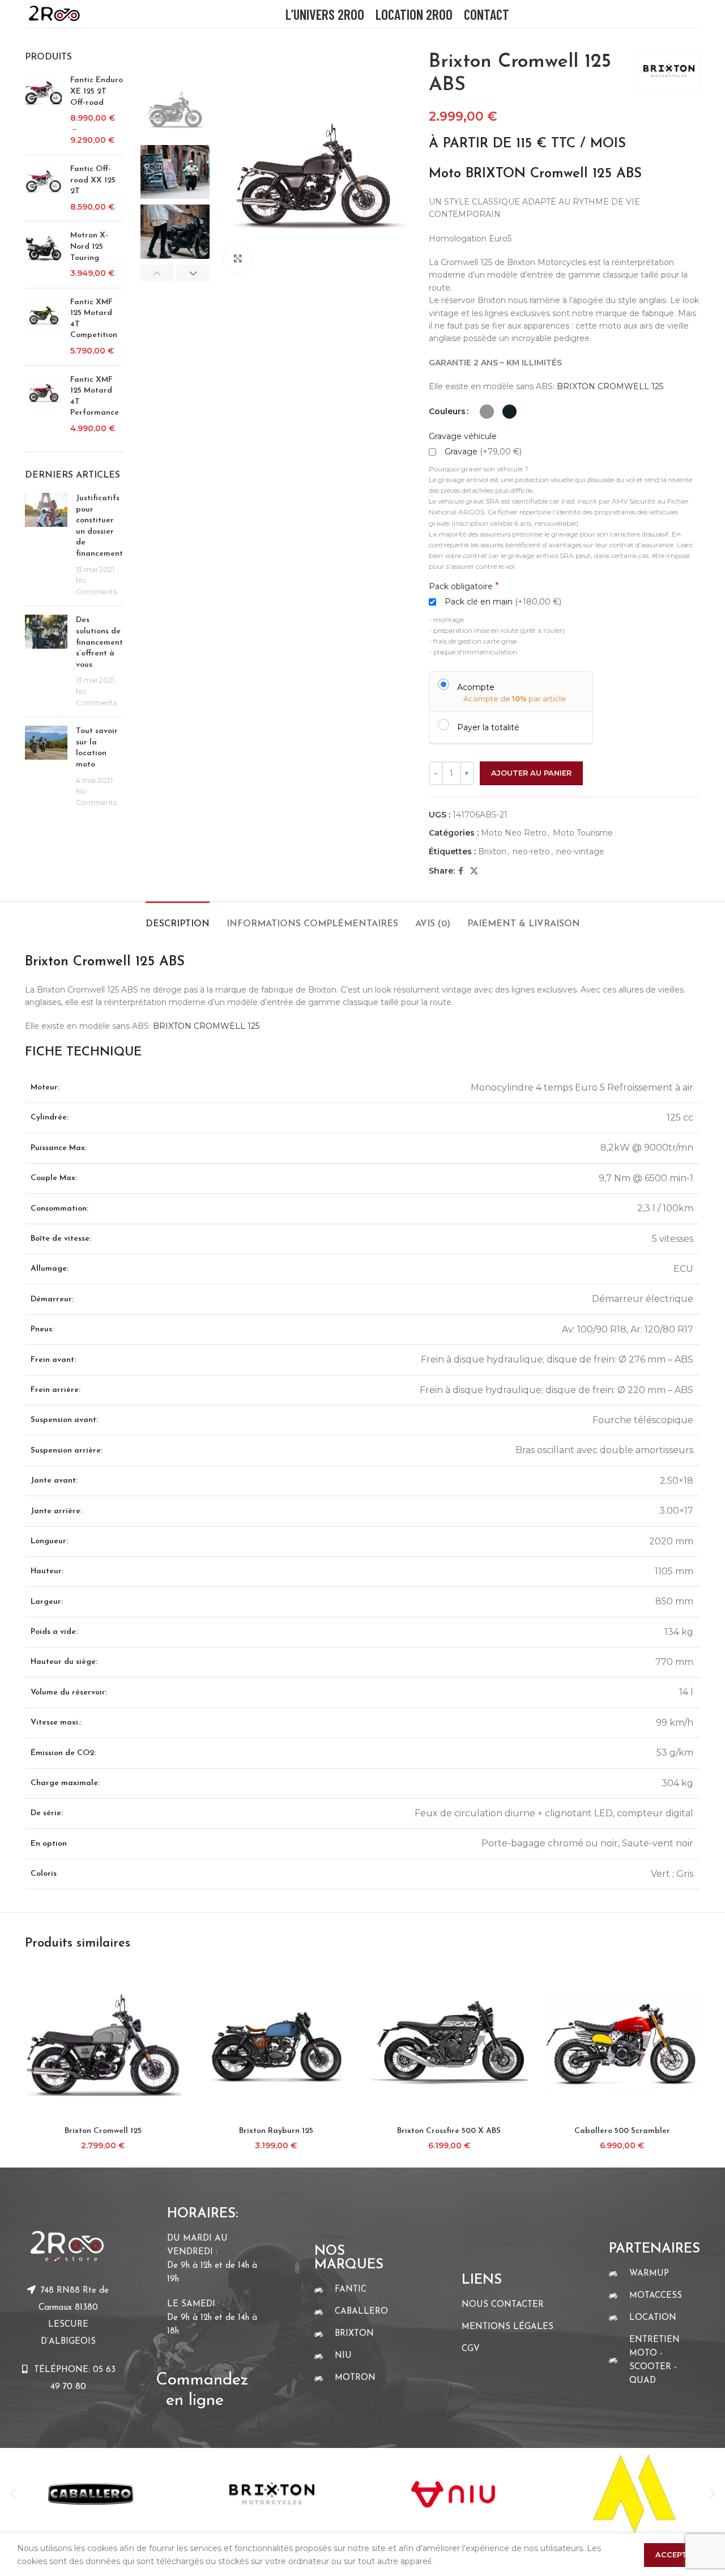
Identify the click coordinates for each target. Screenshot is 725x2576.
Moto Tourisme (583, 833)
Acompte (476, 687)
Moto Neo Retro (514, 833)
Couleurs (447, 411)
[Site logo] (54, 13)
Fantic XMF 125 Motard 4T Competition (94, 319)
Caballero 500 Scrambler (622, 2131)
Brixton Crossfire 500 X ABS (449, 2131)
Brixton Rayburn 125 (276, 2131)
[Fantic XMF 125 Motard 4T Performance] (43, 405)
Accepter (676, 2554)
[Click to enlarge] (238, 259)
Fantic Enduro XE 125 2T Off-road (97, 91)
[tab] (178, 919)
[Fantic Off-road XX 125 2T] (43, 188)
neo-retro (531, 851)
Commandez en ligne (205, 2380)
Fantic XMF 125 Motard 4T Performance (95, 397)
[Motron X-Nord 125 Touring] (43, 254)
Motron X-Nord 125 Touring (89, 246)
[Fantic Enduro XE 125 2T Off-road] (43, 110)
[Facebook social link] (461, 871)
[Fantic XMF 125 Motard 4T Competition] (43, 327)
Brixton (492, 851)
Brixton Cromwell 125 (103, 2131)
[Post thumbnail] (46, 545)
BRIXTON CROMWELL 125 (610, 386)
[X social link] (474, 871)
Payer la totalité (488, 727)
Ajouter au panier (531, 773)
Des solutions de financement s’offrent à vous (99, 642)
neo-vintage (580, 851)
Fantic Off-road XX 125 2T (93, 180)
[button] (13, 2494)
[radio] (487, 412)
